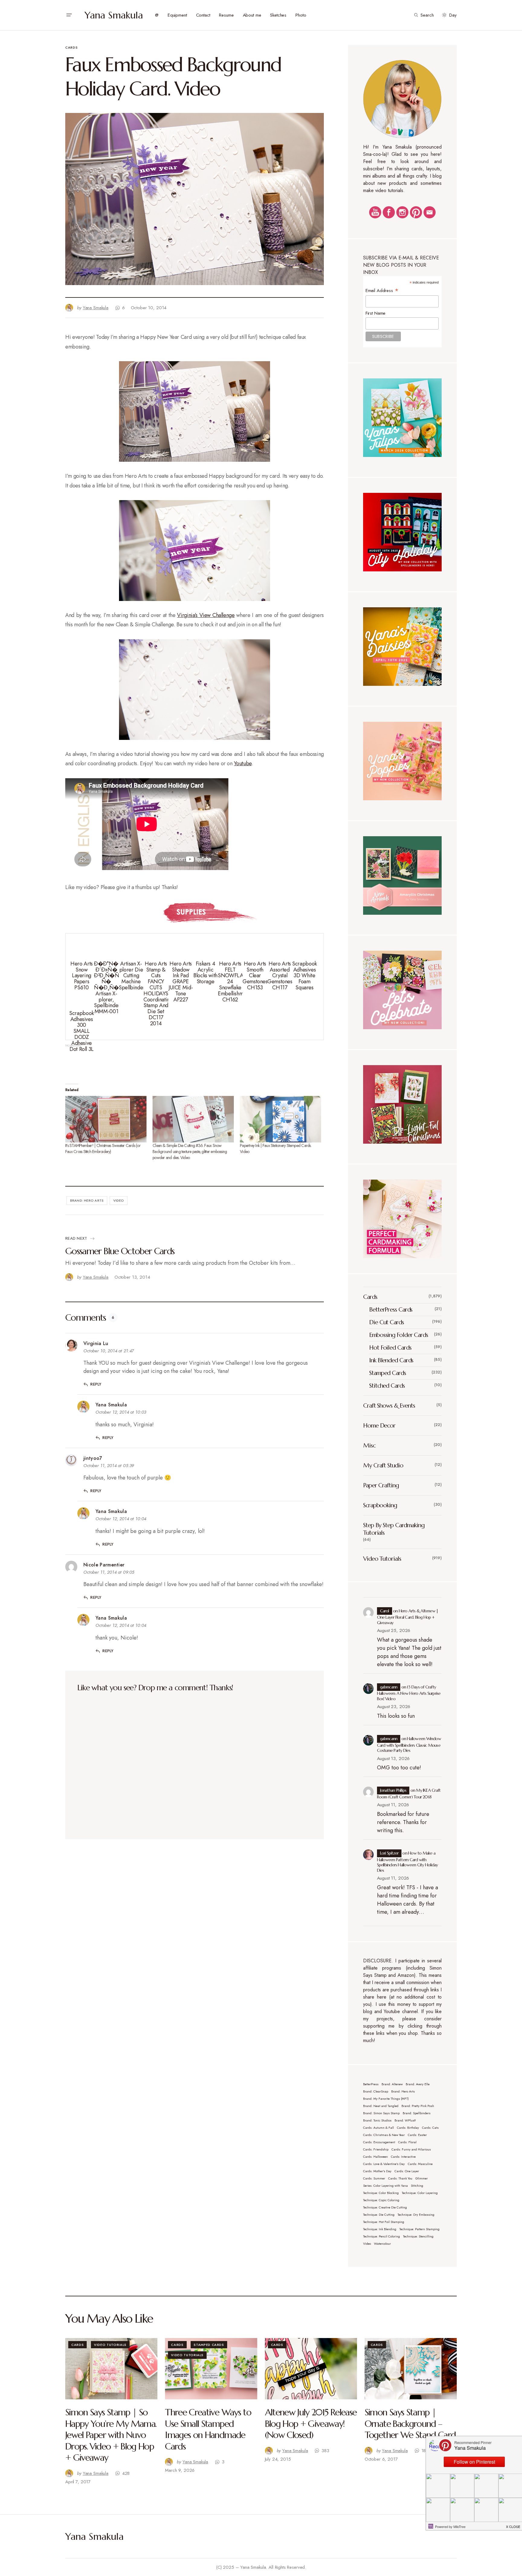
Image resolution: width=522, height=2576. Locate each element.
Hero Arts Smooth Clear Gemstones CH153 (255, 976)
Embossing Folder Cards (399, 1335)
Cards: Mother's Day (377, 2171)
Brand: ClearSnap (376, 2091)
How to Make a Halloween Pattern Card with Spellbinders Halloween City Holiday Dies (408, 1862)
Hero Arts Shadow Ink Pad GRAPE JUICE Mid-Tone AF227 (181, 982)
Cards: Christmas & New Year (384, 2135)
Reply (96, 1384)
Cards (71, 47)
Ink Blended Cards (391, 1360)
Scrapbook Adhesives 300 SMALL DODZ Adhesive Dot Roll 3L (82, 1031)
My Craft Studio (383, 1465)
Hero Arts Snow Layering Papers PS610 (82, 976)
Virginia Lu (96, 1343)
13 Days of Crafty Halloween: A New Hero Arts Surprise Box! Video (409, 1693)
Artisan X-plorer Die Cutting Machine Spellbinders (133, 976)
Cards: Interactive (403, 2157)
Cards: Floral (407, 2142)
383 (325, 2451)
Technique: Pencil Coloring (382, 2236)
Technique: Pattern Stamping (419, 2229)
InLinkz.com (73, 1045)
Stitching (417, 2186)
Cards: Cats (430, 2128)
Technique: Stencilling (418, 2236)
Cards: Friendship (376, 2149)
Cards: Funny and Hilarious (411, 2149)
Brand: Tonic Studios (377, 2120)
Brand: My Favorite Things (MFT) (386, 2099)
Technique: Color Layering (420, 2193)
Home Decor (379, 1426)
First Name (376, 313)
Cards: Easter (417, 2135)
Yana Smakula (114, 15)
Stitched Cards (387, 1386)
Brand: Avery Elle (418, 2084)
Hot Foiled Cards (390, 1348)
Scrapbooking (380, 1505)
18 (424, 2451)
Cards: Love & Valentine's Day (384, 2164)
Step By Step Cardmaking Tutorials (394, 1529)
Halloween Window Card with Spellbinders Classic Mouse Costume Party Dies (409, 1744)
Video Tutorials (382, 1559)
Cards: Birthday (408, 2128)
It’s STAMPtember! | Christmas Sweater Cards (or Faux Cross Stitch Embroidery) (103, 1148)
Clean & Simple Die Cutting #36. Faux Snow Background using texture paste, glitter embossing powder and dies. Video (190, 1151)
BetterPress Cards (391, 1310)
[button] (69, 15)
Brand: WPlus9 (405, 2120)
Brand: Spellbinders (417, 2113)
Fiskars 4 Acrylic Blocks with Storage (205, 973)
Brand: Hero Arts (87, 1200)
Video (119, 1200)
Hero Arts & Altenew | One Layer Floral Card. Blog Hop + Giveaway (408, 1617)
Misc (369, 1445)
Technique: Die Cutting (379, 2215)
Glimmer (422, 2178)
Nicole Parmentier (104, 1565)
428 (126, 2473)
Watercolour (382, 2244)
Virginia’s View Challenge (206, 615)
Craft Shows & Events (389, 1406)
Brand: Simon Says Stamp (381, 2113)
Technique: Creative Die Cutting (385, 2207)
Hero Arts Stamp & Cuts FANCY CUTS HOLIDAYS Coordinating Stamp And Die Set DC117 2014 (158, 994)
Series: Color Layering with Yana (385, 2186)
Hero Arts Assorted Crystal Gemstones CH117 (280, 976)
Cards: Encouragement (379, 2142)
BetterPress (371, 2084)
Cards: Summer (374, 2178)
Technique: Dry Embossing (416, 2215)
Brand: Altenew (392, 2084)
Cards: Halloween (375, 2157)
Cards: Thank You (400, 2178)
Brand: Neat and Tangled (381, 2106)
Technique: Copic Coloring (381, 2200)
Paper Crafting (381, 1485)
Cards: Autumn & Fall (379, 2128)
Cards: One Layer (407, 2171)
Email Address (382, 290)
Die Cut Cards (387, 1322)
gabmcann (389, 1687)
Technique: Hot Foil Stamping (384, 2222)
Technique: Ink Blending (380, 2229)
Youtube (243, 763)
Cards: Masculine (420, 2164)
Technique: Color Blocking (381, 2193)
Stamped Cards (388, 1373)
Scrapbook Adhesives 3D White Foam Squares (304, 976)
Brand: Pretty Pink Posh (418, 2106)
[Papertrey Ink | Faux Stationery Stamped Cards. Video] (280, 1119)
